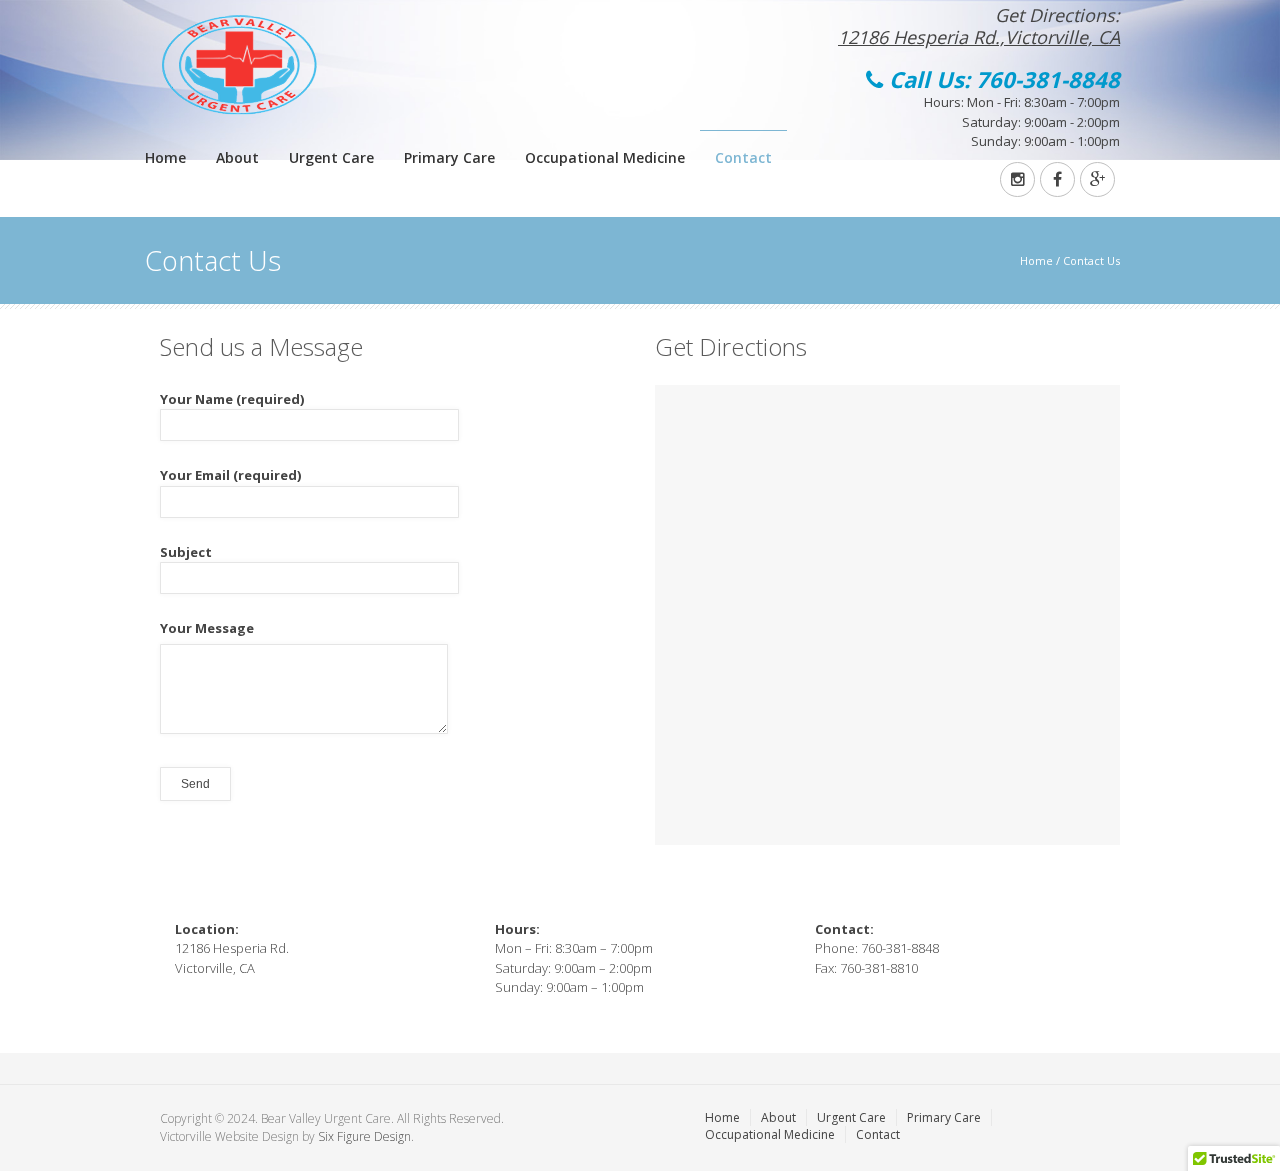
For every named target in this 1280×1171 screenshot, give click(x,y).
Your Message (207, 628)
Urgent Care (331, 157)
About (237, 157)
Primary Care (449, 157)
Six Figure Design (364, 1136)
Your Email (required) (230, 475)
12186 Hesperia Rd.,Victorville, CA (979, 37)
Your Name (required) (232, 399)
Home (165, 157)
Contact (743, 157)
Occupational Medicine (605, 157)
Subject (186, 552)
